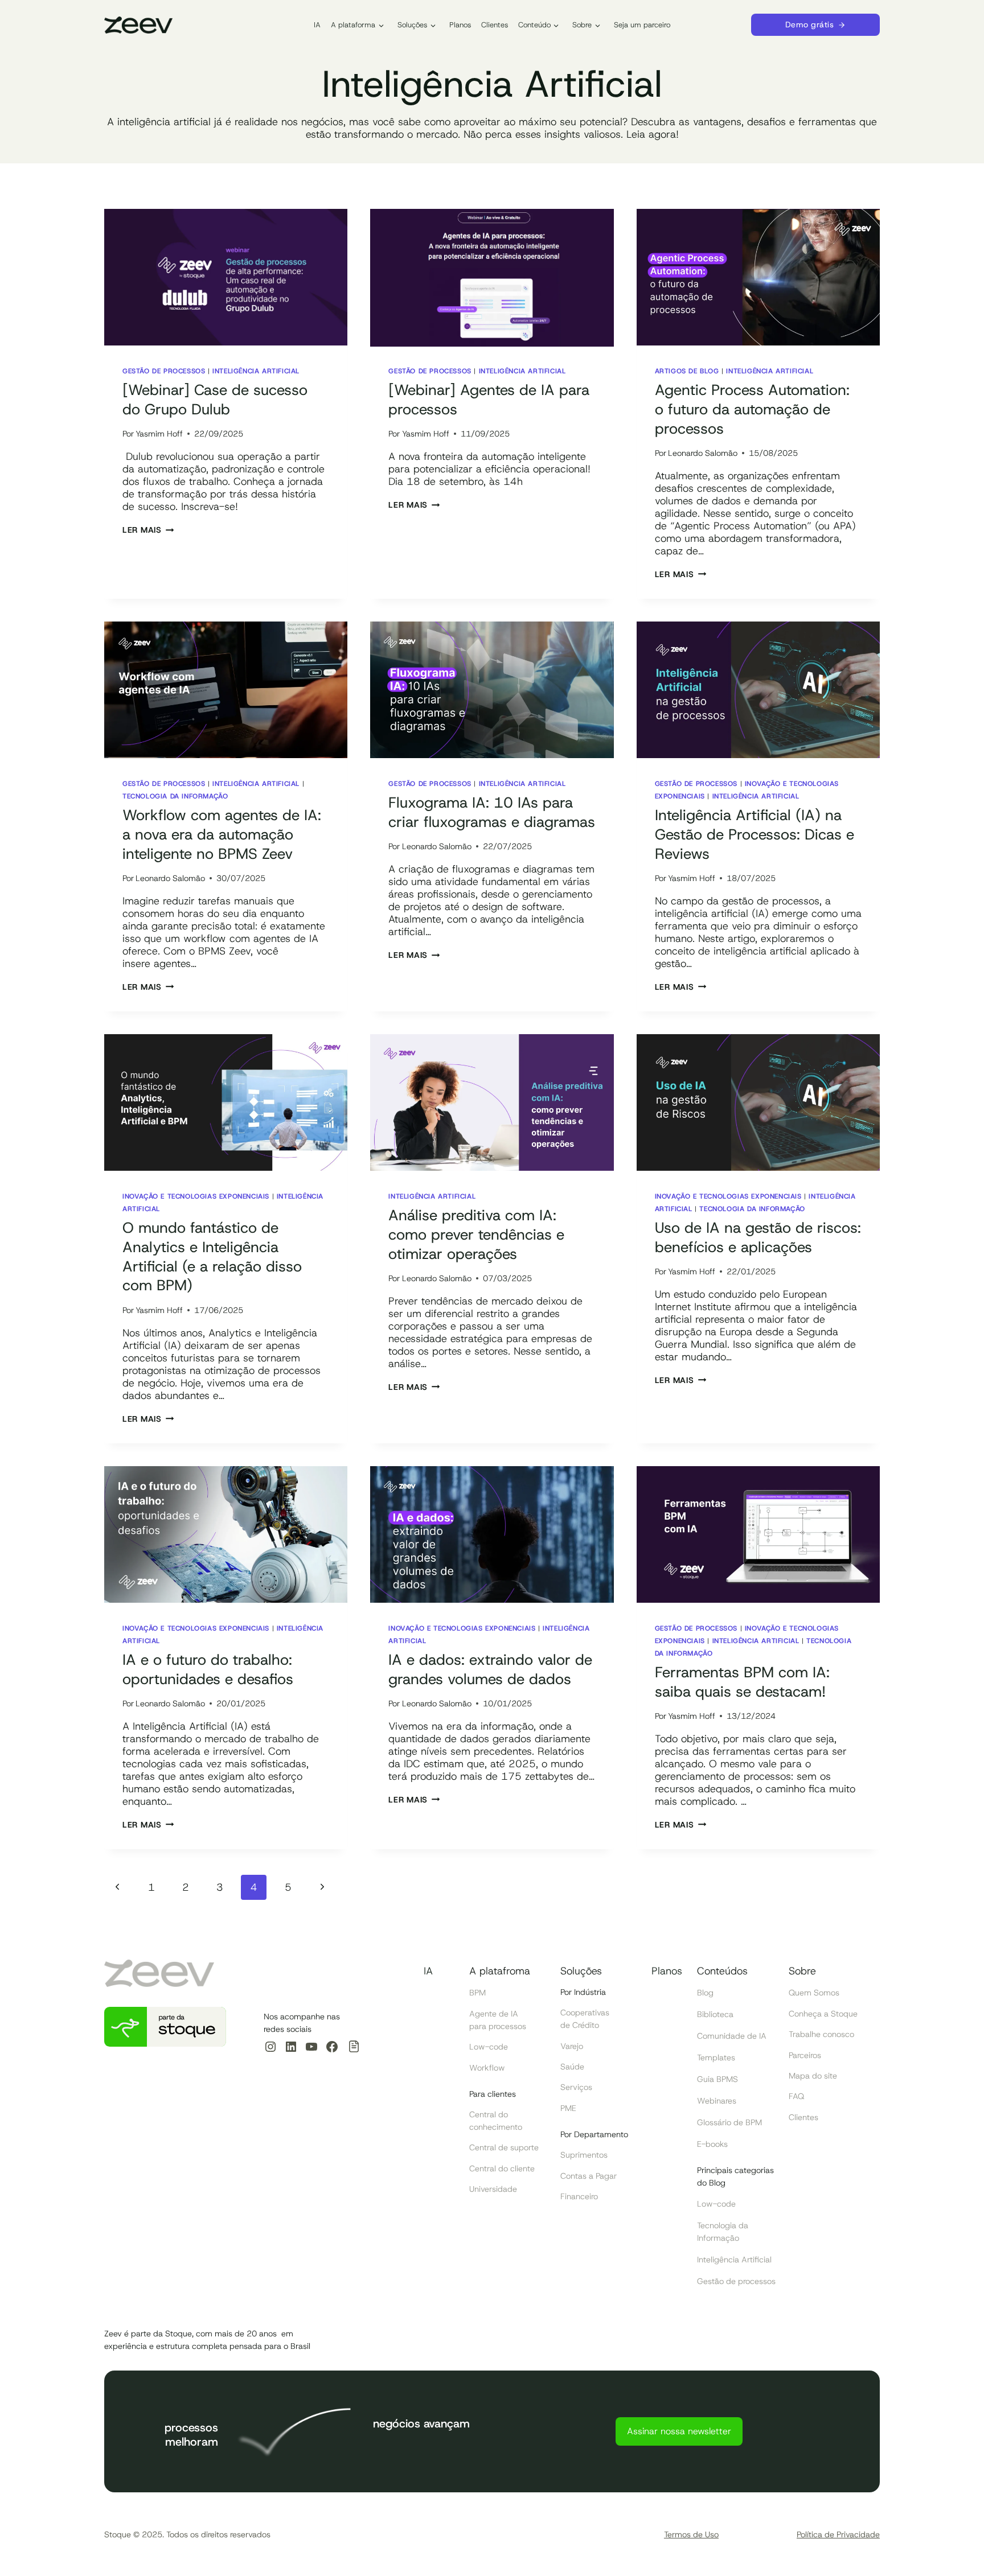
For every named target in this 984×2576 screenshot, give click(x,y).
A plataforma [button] (353, 25)
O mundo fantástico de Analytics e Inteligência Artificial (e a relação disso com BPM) (212, 1256)
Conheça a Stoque (823, 2014)
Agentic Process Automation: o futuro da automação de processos (752, 409)
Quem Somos (814, 1993)
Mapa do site (813, 2076)
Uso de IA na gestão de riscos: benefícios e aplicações (758, 1237)
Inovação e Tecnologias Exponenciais (196, 1196)
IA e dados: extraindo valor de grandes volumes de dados (490, 1669)
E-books (712, 2144)
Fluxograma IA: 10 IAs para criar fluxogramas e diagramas (492, 812)
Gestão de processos (164, 371)
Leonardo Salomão (703, 453)
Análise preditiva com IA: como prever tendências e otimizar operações (476, 1234)
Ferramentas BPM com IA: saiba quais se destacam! (743, 1682)
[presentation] (226, 278)
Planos (460, 25)
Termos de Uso (691, 2534)
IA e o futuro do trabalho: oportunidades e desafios (208, 1669)
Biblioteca (715, 2014)
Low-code (489, 2047)
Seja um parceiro (642, 25)
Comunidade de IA (732, 2036)
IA (317, 25)
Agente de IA (494, 2014)
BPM (477, 1993)
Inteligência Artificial (256, 371)
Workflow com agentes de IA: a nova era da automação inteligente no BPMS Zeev (222, 834)
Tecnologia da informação (175, 796)
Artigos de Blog (687, 371)
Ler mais (148, 530)
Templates (716, 2057)
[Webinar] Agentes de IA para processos (489, 400)
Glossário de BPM (729, 2122)
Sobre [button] (582, 25)
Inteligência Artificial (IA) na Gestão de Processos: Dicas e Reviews (755, 834)
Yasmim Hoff (159, 434)
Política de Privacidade (838, 2534)
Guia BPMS (717, 2079)
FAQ (796, 2096)
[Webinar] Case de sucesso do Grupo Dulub (215, 400)
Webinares (717, 2101)
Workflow (487, 2068)
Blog (705, 1993)
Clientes (495, 25)
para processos (498, 2026)
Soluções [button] (412, 25)
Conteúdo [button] (534, 25)
